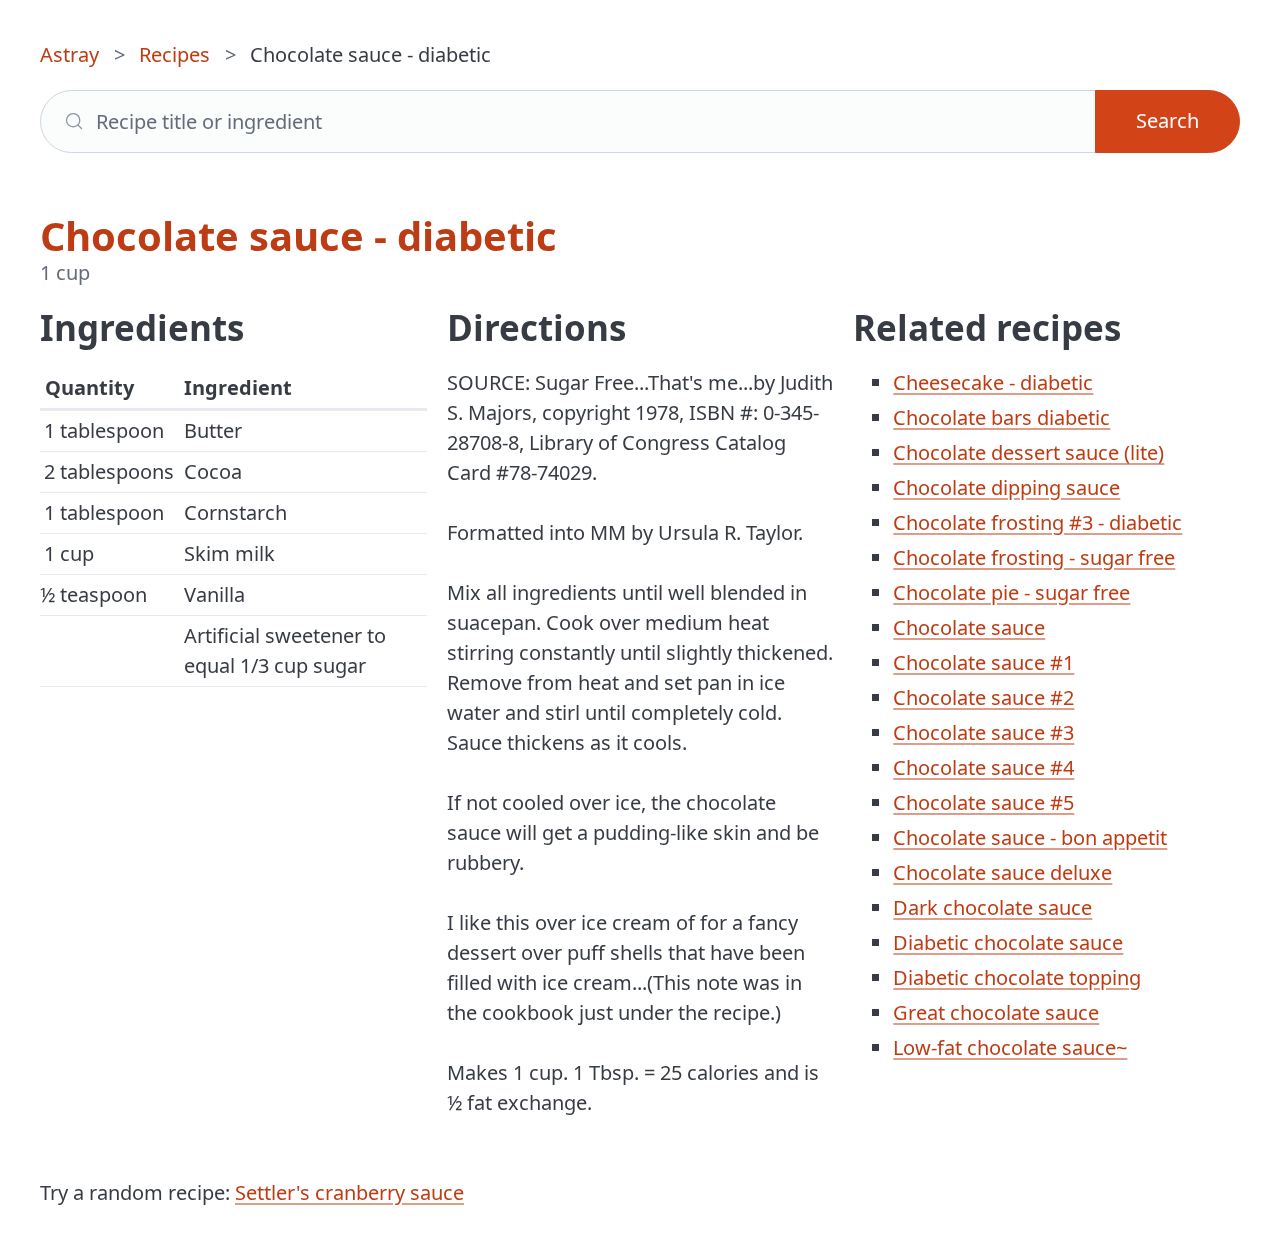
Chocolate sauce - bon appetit (1030, 837)
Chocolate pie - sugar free (1011, 592)
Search (1167, 120)
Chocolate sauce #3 (983, 732)
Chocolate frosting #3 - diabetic (1037, 522)
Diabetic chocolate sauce (1008, 942)
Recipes (174, 54)
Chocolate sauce (969, 627)
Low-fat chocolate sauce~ (1010, 1047)
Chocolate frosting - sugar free (1034, 557)
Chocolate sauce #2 (983, 697)
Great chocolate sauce (996, 1012)
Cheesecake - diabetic (993, 382)
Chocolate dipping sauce (1006, 487)
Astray (69, 54)
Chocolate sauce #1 (983, 662)
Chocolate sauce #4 (983, 767)
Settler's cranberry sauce (349, 1192)
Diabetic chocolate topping (1017, 977)
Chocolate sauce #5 (983, 802)
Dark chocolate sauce (992, 907)
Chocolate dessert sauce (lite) (1028, 452)
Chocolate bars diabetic (1001, 417)
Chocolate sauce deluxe (1002, 872)
